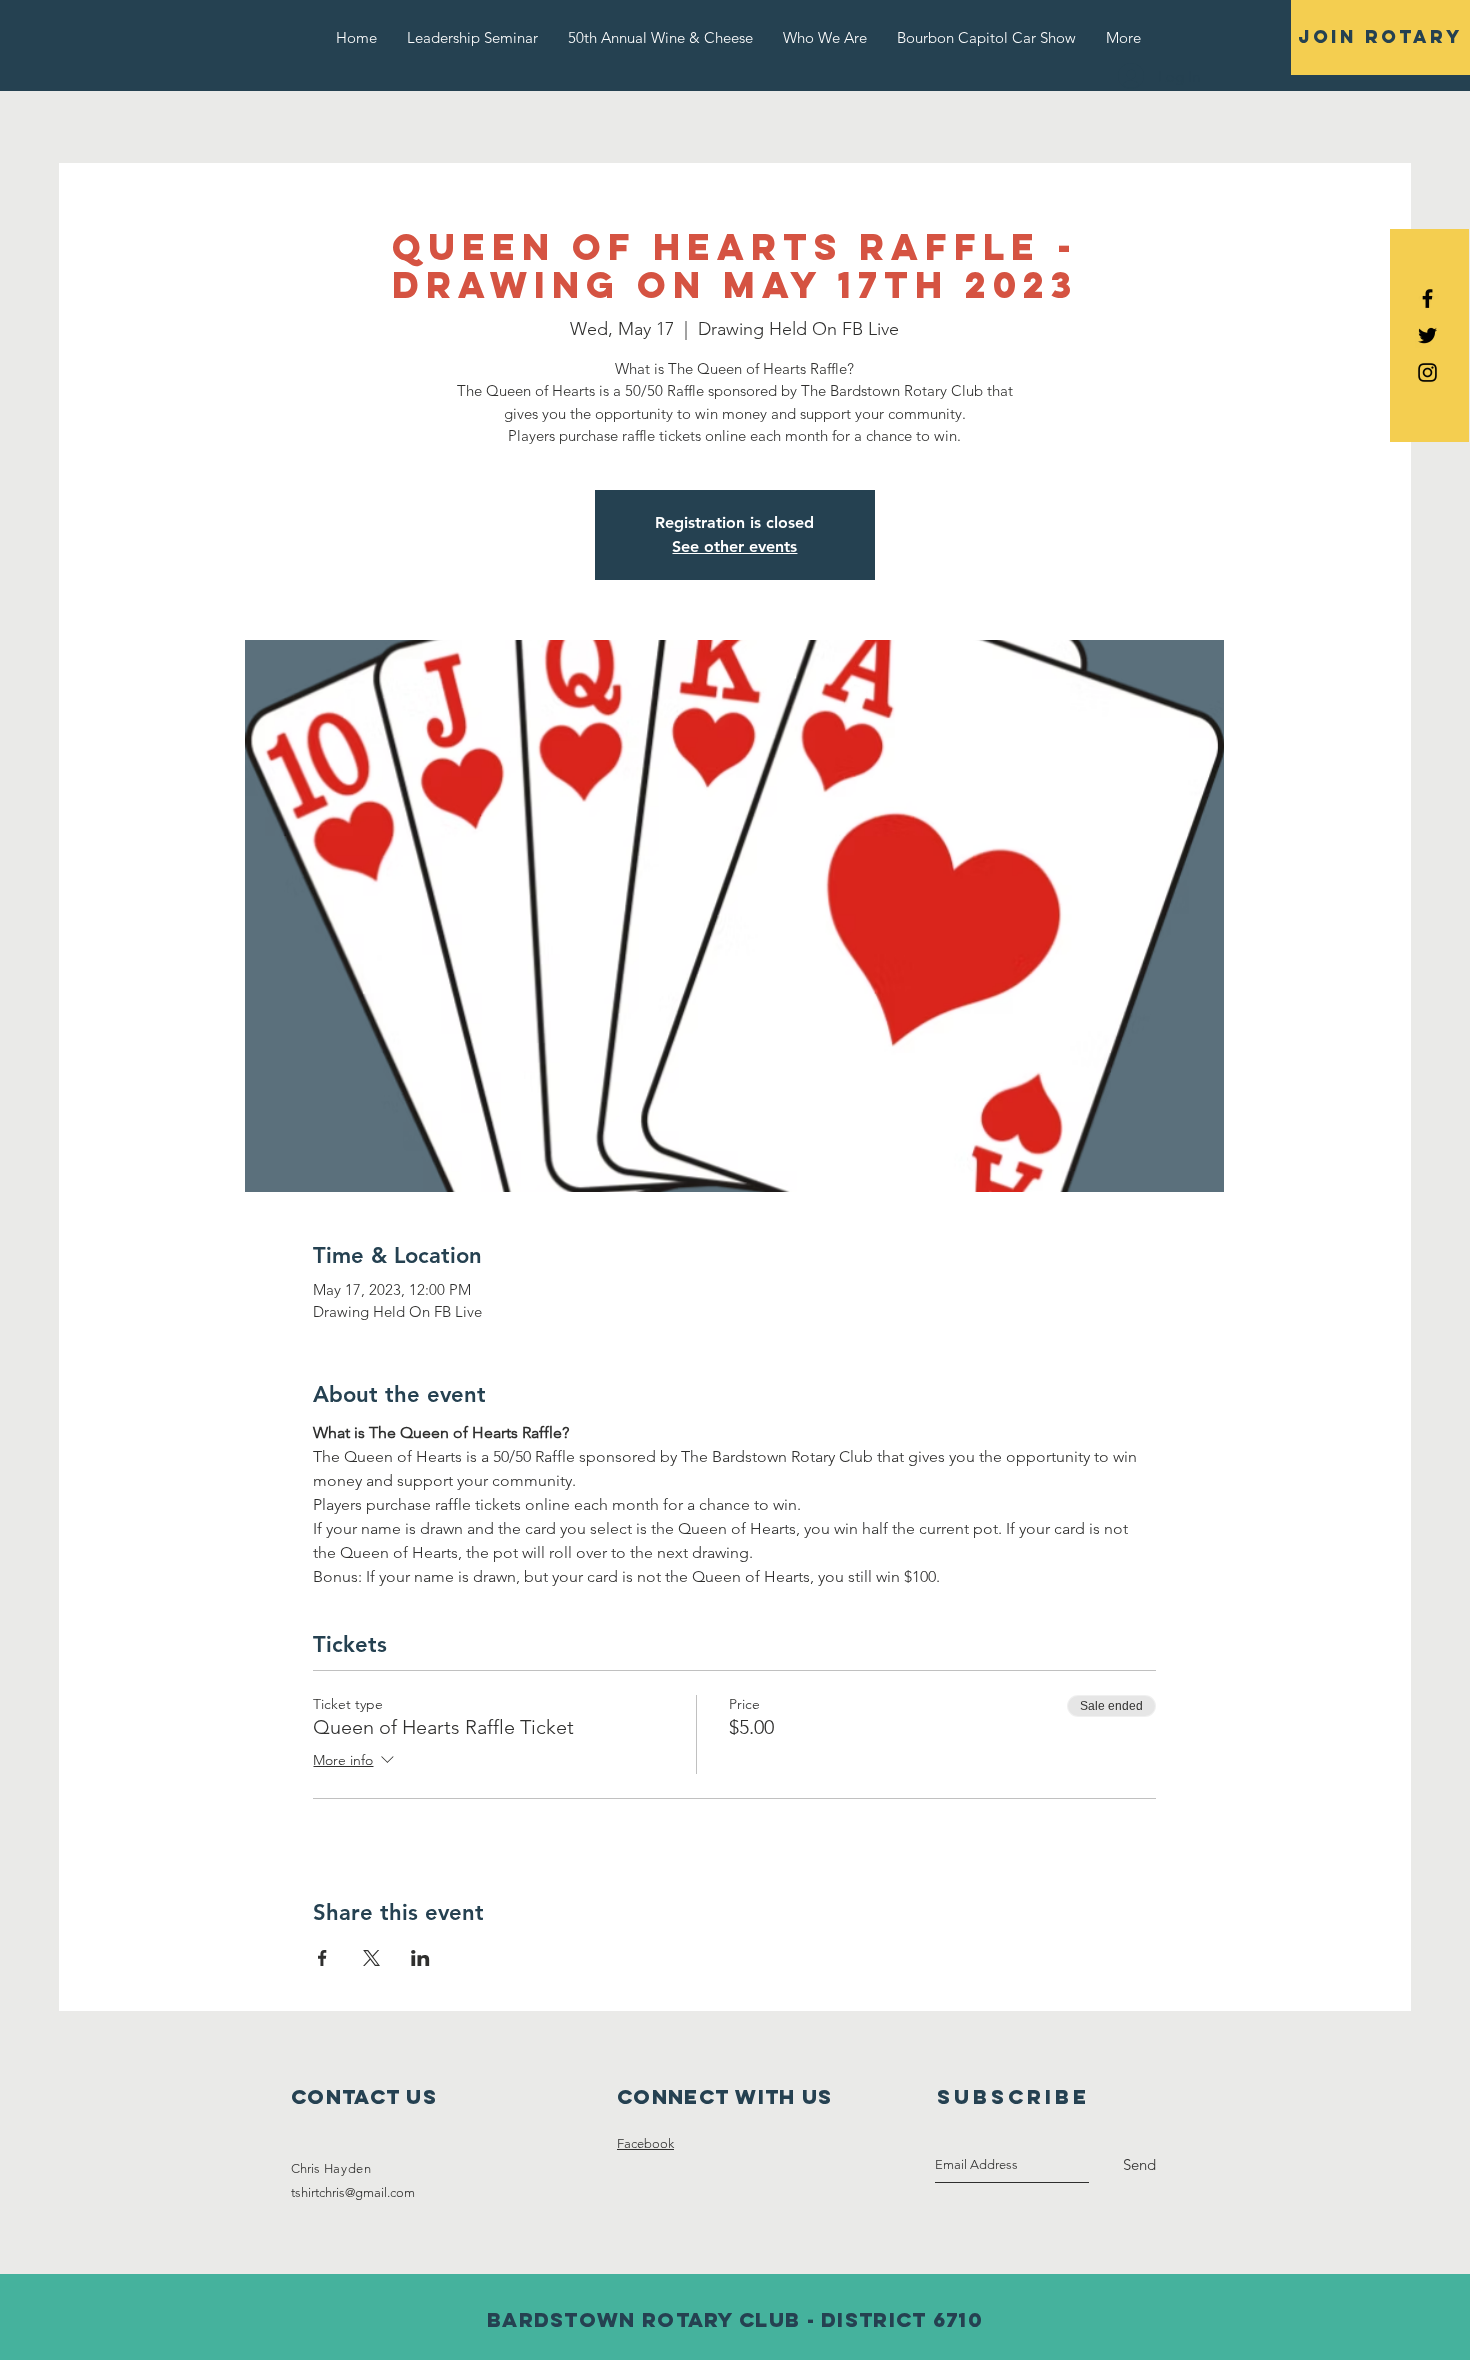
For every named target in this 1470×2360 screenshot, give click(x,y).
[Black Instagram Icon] (1427, 372)
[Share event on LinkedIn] (420, 1958)
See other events (734, 546)
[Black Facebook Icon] (1427, 298)
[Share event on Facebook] (322, 1958)
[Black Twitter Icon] (1427, 335)
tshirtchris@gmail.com (353, 2192)
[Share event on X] (371, 1958)
